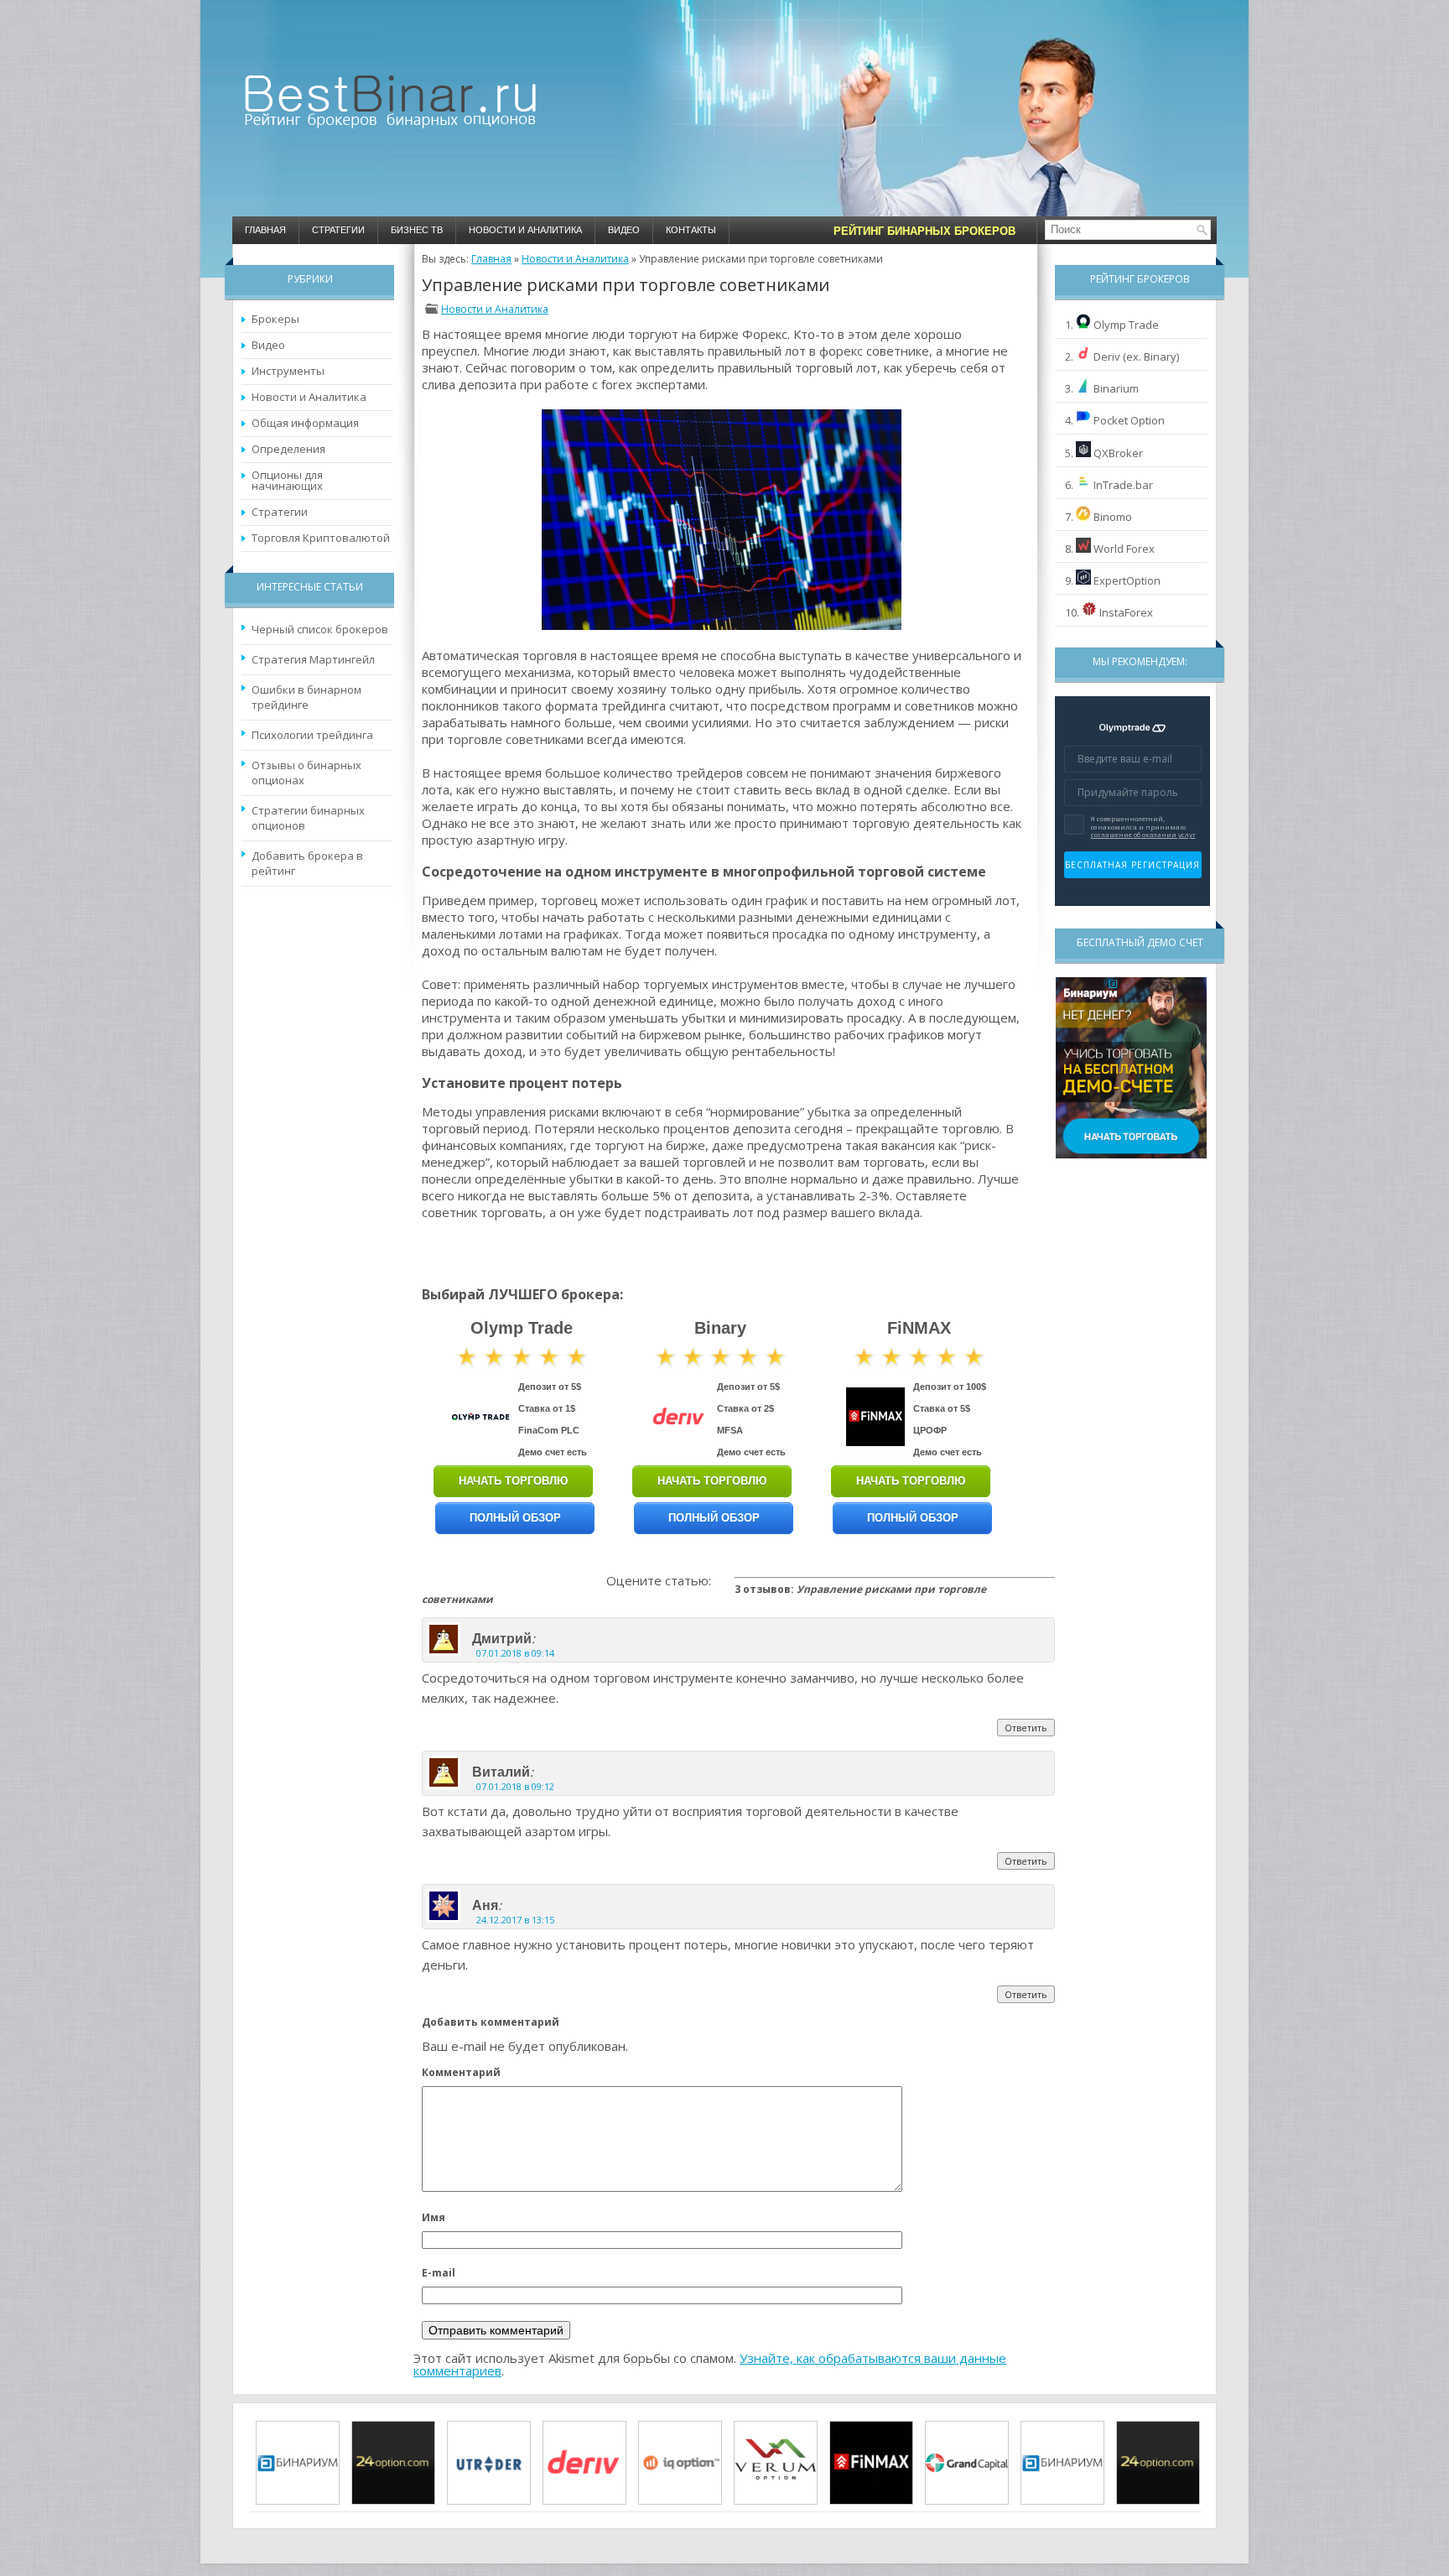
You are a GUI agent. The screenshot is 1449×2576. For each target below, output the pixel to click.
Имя (434, 2217)
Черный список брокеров (320, 629)
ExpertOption (1127, 580)
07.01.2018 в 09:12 (515, 1786)
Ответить (1026, 1728)
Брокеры (275, 319)
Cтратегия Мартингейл (313, 659)
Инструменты (288, 371)
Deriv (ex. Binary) (1136, 356)
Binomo (1113, 517)
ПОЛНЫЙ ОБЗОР (515, 1518)
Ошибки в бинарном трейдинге (306, 697)
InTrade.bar (1123, 485)
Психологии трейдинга (312, 735)
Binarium (1116, 388)
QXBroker (1118, 453)
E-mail (439, 2273)
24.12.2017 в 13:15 (515, 1920)
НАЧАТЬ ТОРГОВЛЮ (513, 1481)
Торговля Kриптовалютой (321, 538)
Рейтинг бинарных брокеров (924, 231)
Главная (265, 230)
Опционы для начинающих (287, 480)
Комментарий (461, 2072)
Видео (624, 230)
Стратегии (338, 230)
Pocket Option (1129, 420)
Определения (288, 449)
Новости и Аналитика (525, 230)
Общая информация (305, 423)
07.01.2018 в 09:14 (515, 1653)
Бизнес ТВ (417, 230)
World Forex (1124, 549)
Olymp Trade (1126, 325)
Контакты (691, 230)
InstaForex (1126, 612)
